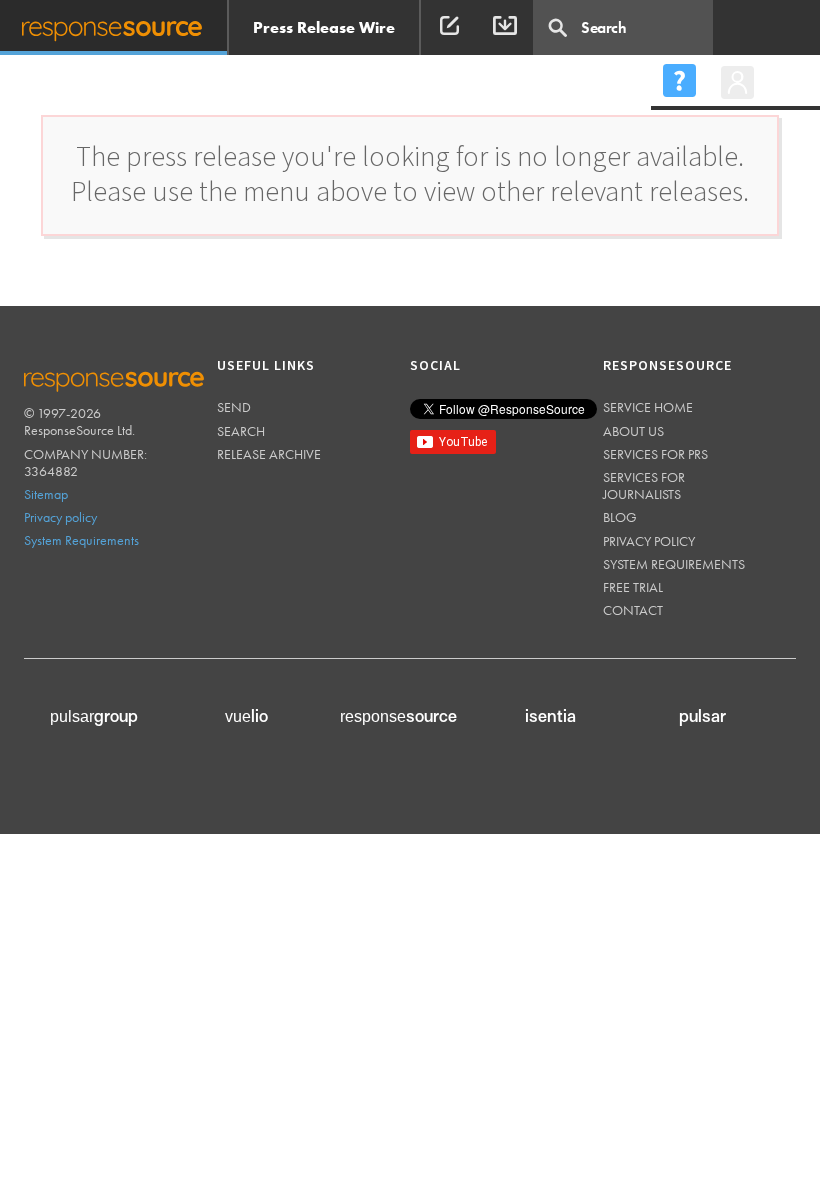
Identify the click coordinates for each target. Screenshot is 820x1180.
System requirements (674, 564)
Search (241, 431)
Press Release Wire (324, 27)
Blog (620, 517)
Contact (633, 610)
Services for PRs (655, 454)
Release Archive (269, 454)
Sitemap (46, 494)
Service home (648, 407)
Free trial (633, 587)
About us (633, 431)
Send (234, 407)
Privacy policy (60, 517)
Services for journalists (644, 485)
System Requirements (81, 540)
